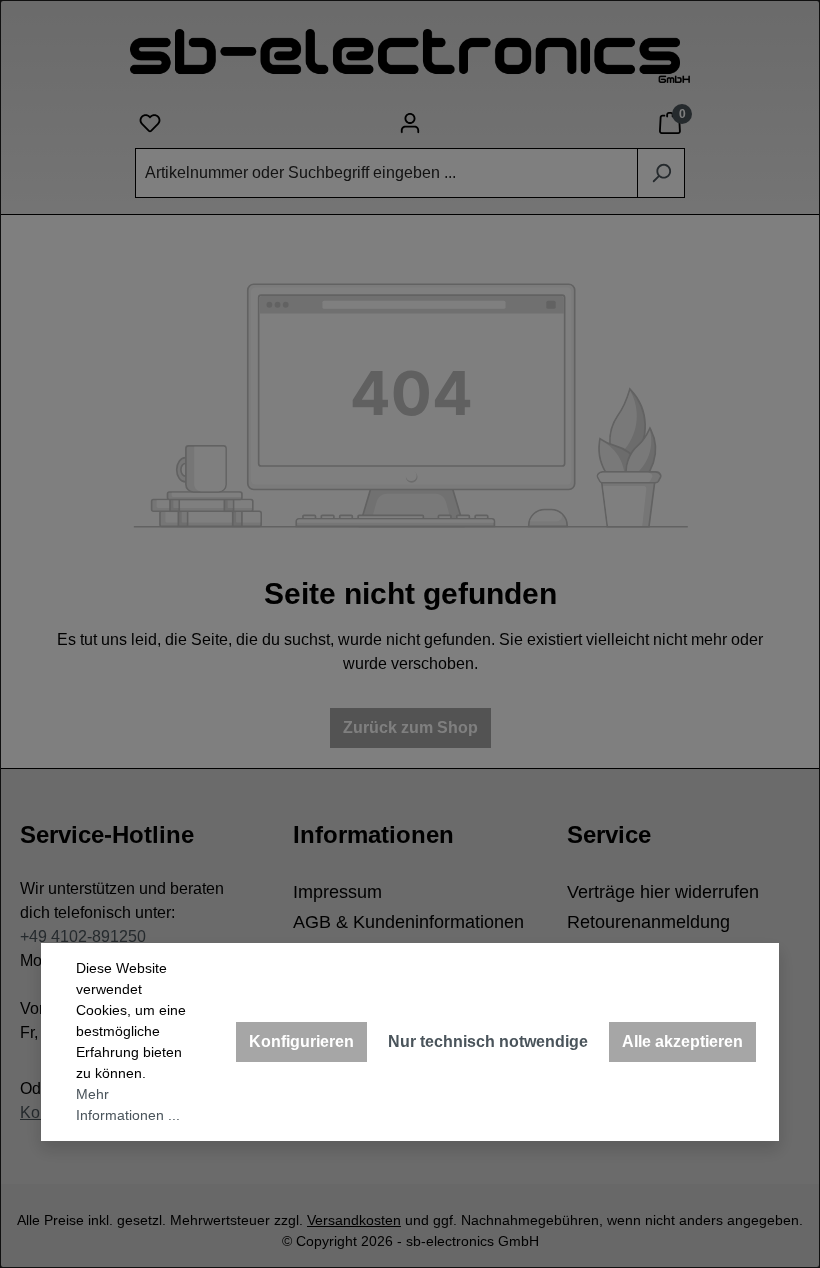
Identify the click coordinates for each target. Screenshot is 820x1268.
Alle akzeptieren (682, 1041)
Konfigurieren (301, 1041)
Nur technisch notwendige (488, 1041)
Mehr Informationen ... (128, 1104)
